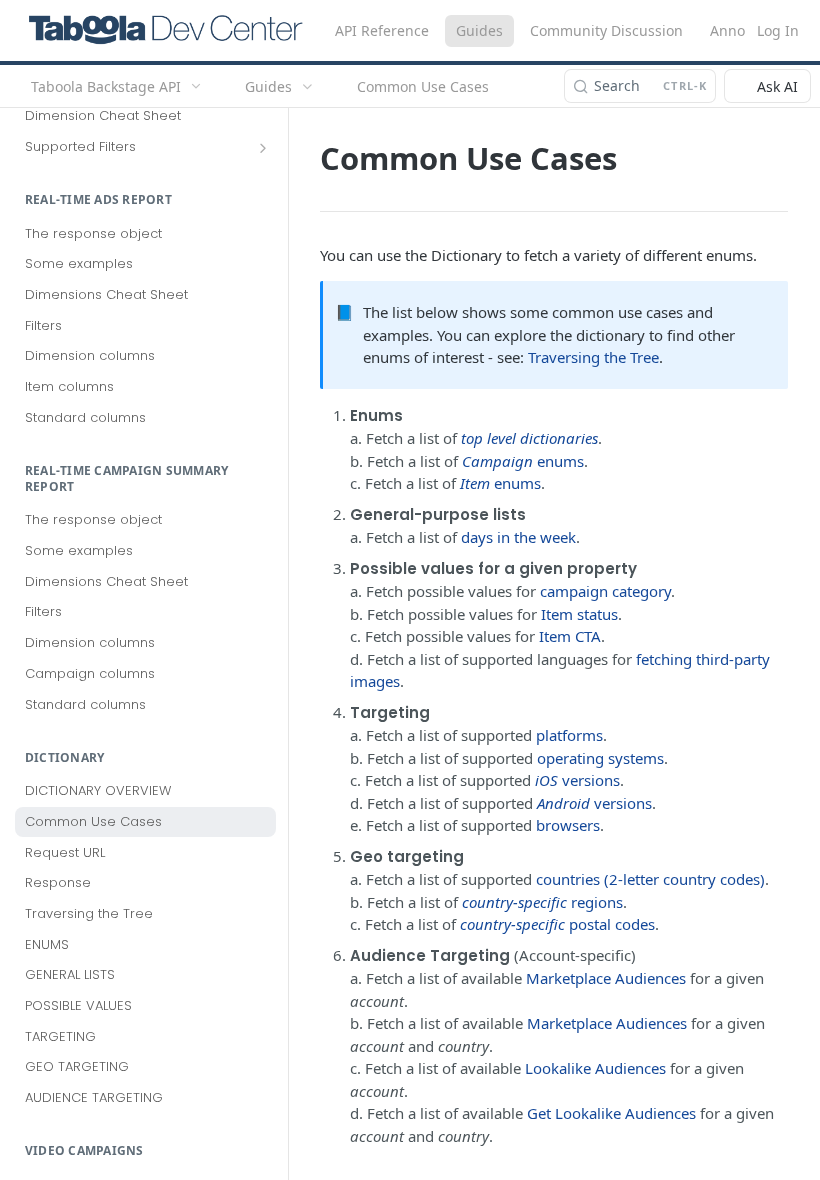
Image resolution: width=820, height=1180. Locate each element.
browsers (568, 825)
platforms (569, 735)
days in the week (518, 537)
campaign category (605, 591)
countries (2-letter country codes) (650, 879)
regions (542, 902)
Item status (579, 614)
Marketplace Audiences (606, 978)
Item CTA (570, 636)
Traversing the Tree (593, 357)
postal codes (557, 924)
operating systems (600, 758)
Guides (479, 30)
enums (523, 461)
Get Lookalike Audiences (611, 1113)
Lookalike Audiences (595, 1068)
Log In (778, 30)
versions (577, 780)
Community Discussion (606, 30)
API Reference (382, 30)
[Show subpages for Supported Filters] (263, 148)
